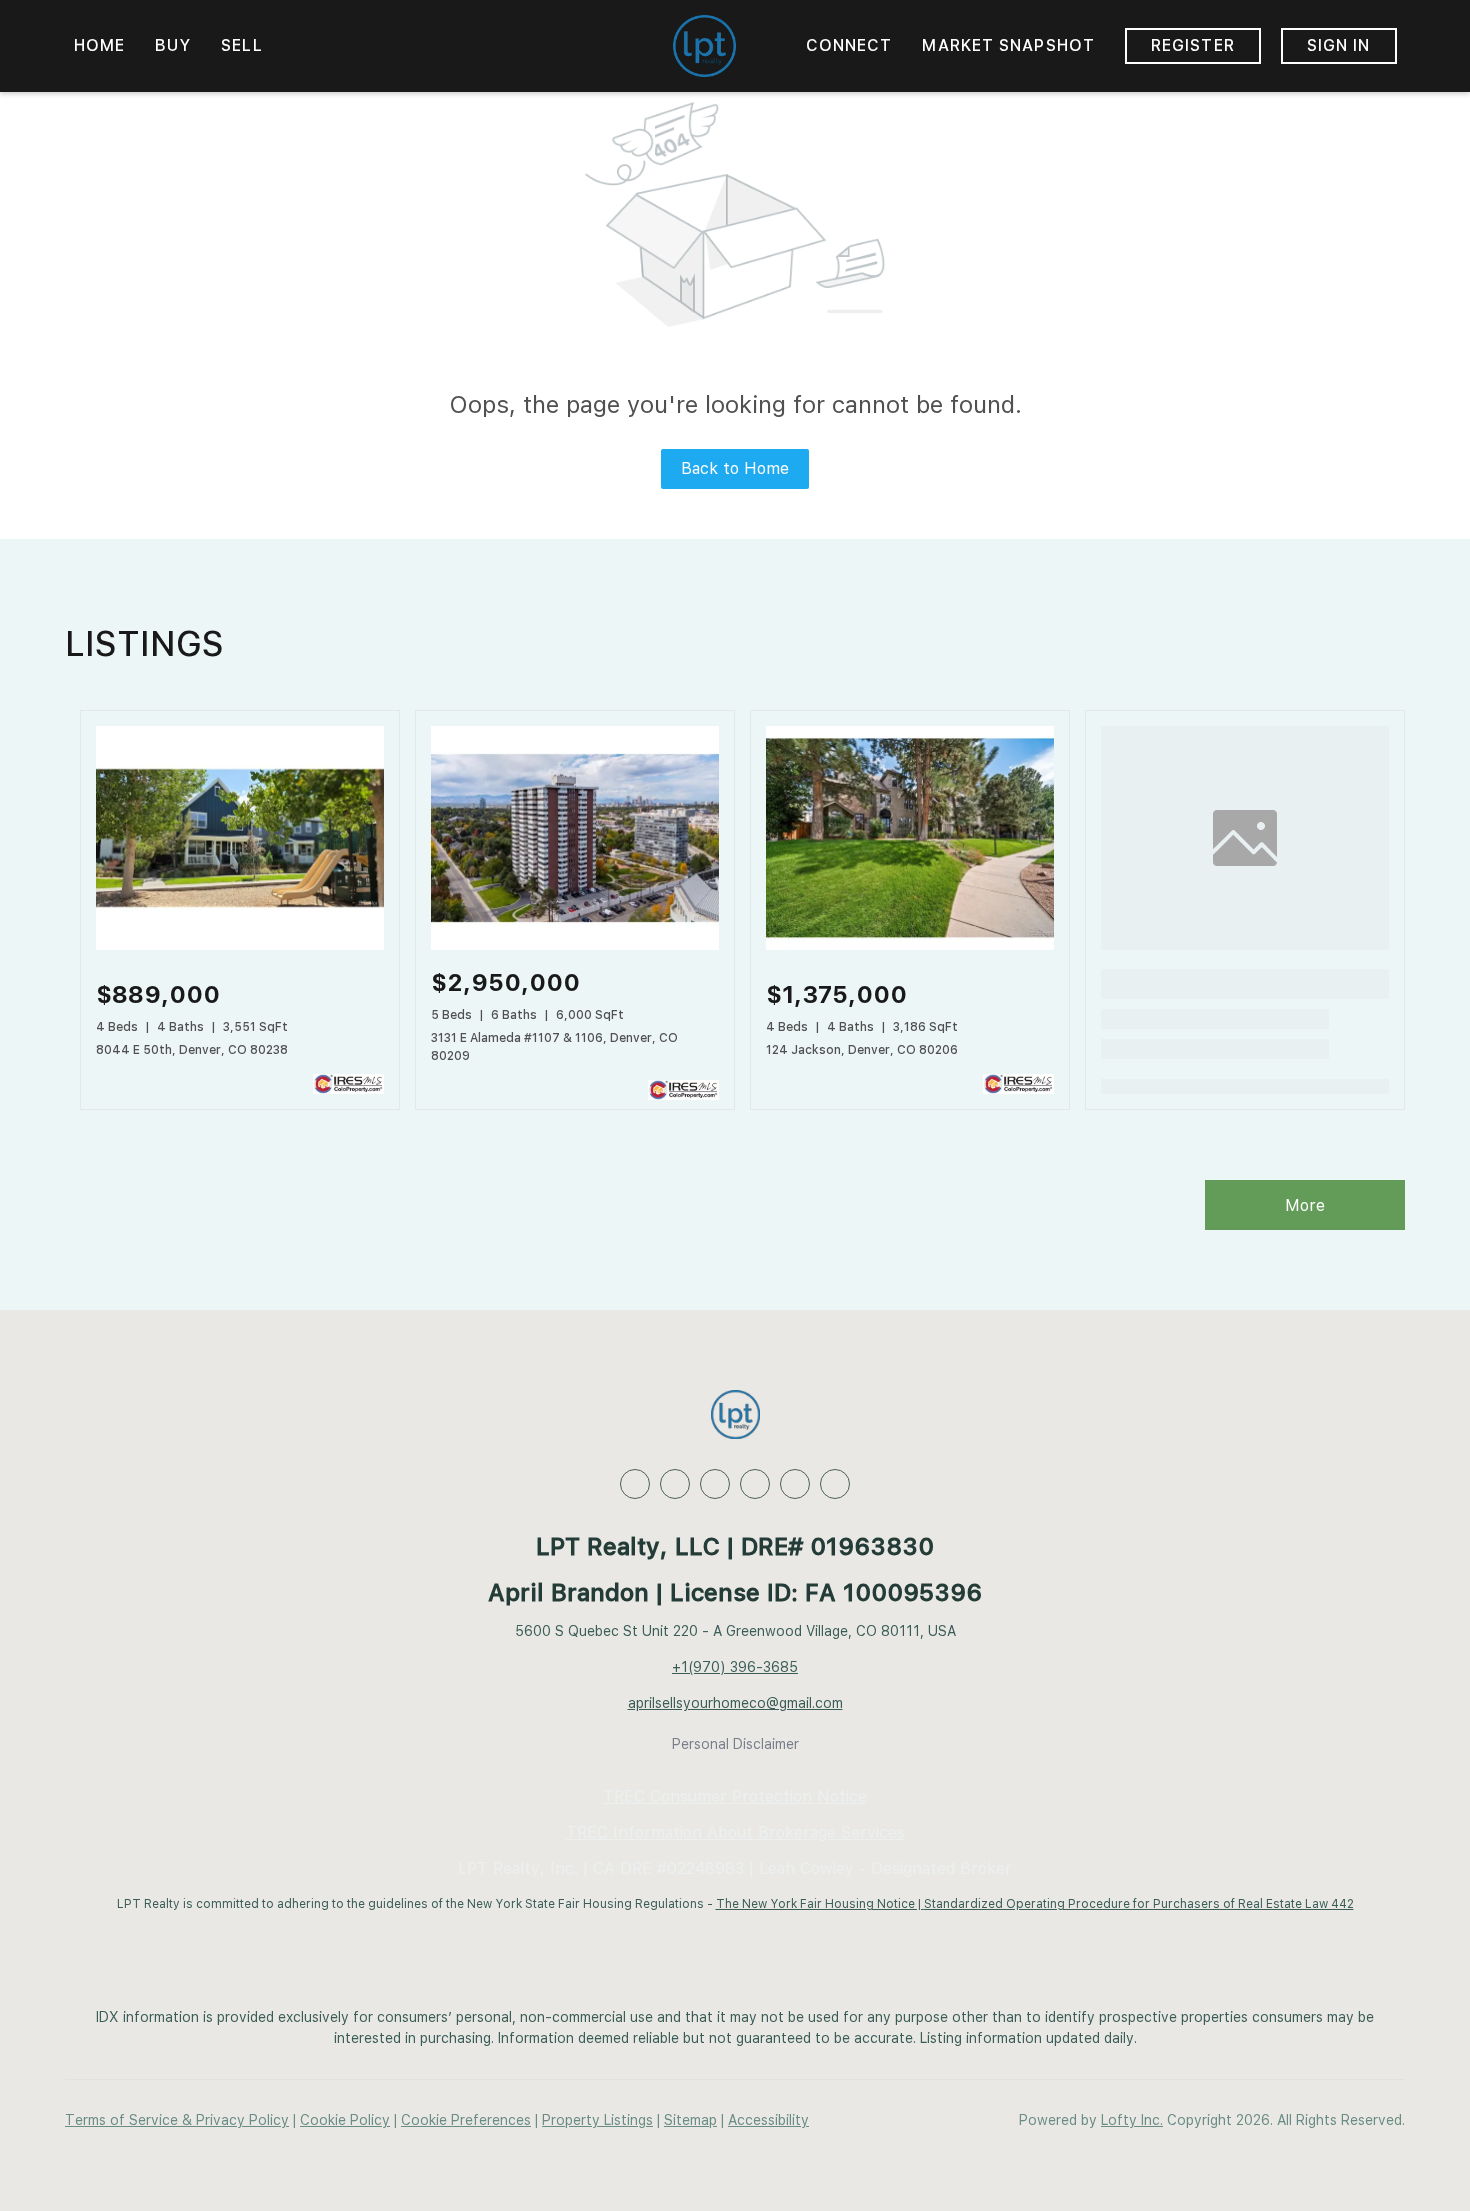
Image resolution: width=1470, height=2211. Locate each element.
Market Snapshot (1008, 45)
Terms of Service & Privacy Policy (177, 2120)
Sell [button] (241, 45)
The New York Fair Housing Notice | (820, 1904)
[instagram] (795, 1484)
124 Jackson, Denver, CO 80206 (862, 1050)
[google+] (835, 1484)
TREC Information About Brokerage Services (735, 1832)
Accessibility (768, 2120)
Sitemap (690, 2120)
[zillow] (715, 1484)
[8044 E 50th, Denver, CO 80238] (240, 945)
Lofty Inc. (1132, 2120)
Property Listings (597, 2120)
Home (99, 45)
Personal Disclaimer (735, 1744)
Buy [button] (173, 45)
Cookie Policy (345, 2120)
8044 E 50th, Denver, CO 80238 (192, 1050)
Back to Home (735, 468)
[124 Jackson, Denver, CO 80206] (910, 945)
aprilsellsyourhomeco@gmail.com (735, 1703)
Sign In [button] (1339, 45)
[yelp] (755, 1484)
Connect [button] (849, 45)
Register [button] (1193, 45)
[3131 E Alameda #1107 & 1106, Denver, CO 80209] (575, 945)
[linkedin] (675, 1484)
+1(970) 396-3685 (735, 1667)
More (1305, 1205)
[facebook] (635, 1484)
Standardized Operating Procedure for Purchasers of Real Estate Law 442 (1139, 1904)
